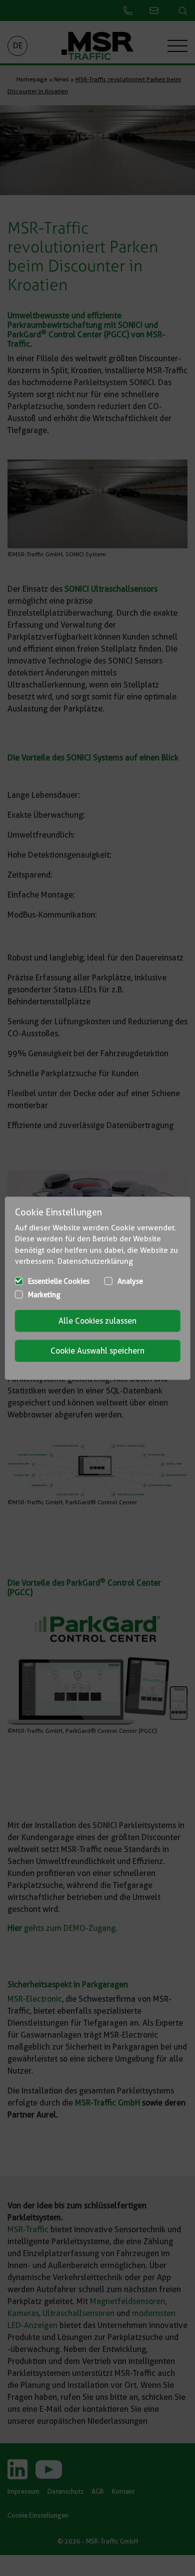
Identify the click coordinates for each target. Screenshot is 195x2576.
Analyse (130, 1281)
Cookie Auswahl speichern (97, 1350)
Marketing (44, 1294)
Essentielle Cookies (59, 1281)
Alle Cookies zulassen (97, 1320)
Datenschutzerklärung (95, 1261)
